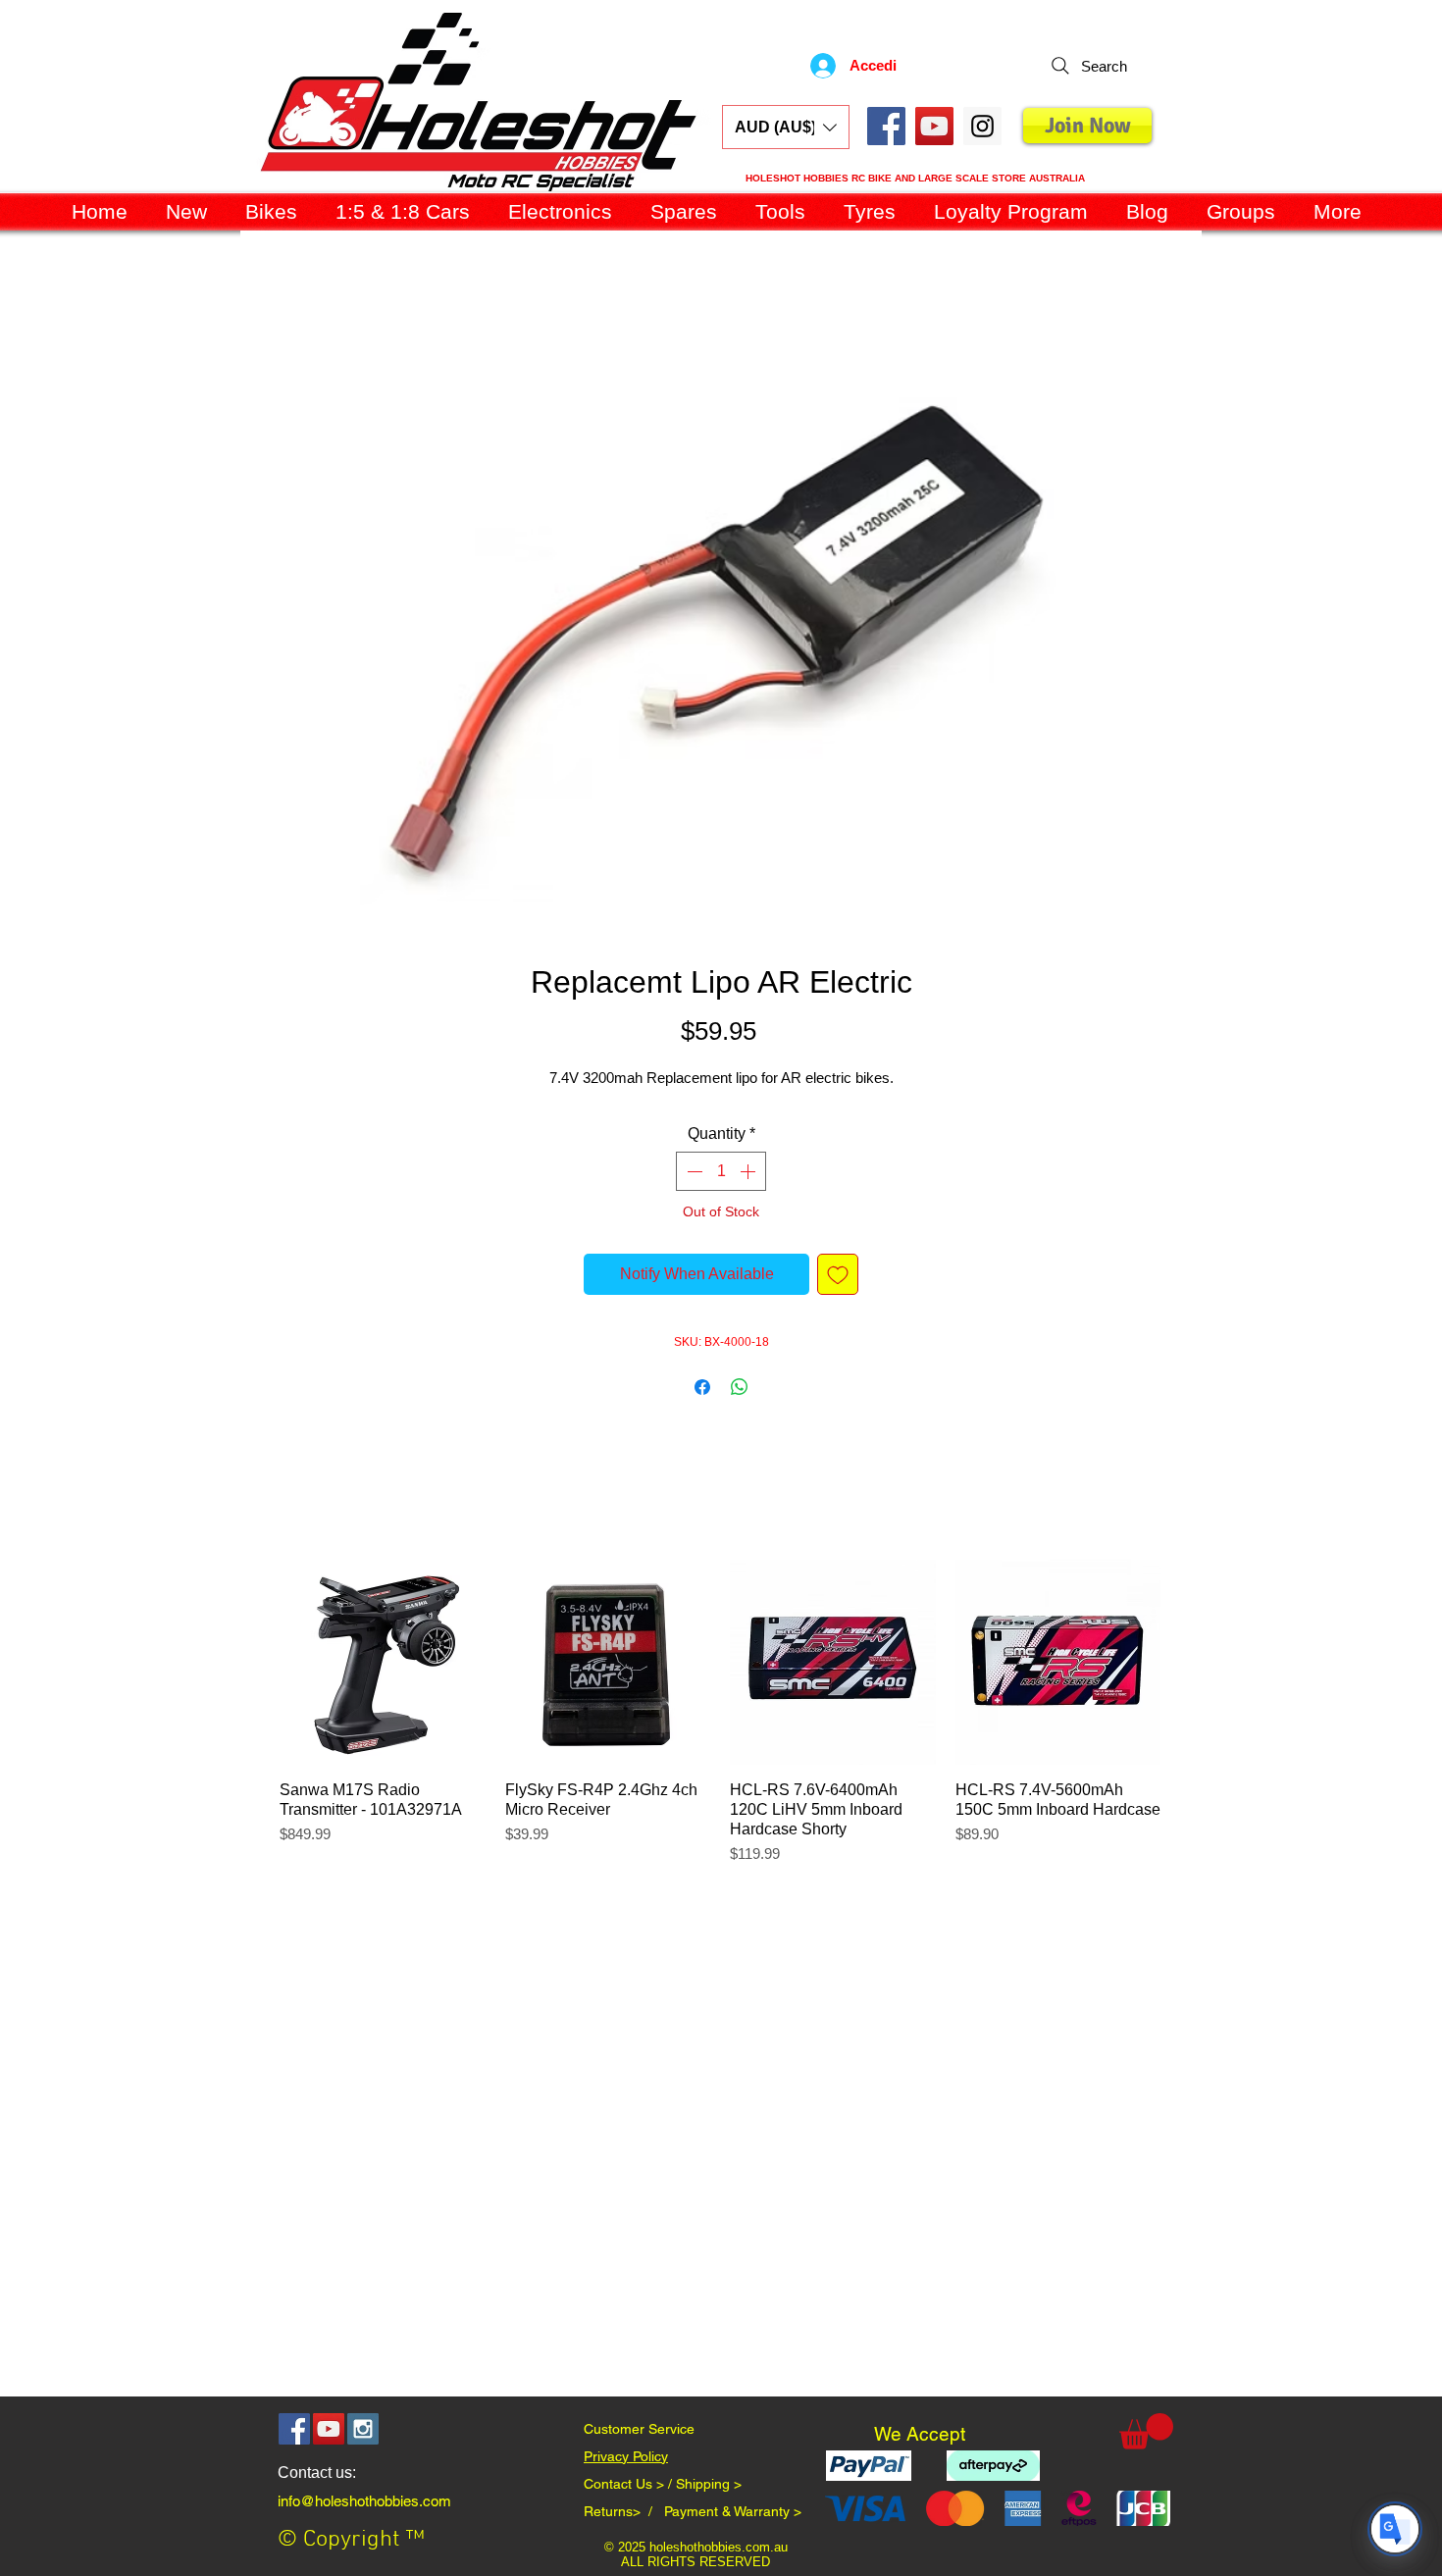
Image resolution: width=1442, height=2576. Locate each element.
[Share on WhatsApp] (740, 1387)
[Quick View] (383, 1663)
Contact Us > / (630, 2484)
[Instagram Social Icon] (363, 2429)
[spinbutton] (721, 1171)
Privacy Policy (626, 2456)
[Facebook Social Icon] (886, 126)
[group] (720, 1723)
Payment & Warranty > (733, 2511)
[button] (786, 127)
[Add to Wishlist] (838, 1274)
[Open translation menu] (1395, 2529)
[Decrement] (693, 1171)
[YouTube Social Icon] (934, 126)
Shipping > (709, 2484)
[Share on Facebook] (702, 1387)
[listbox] (786, 127)
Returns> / (624, 2511)
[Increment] (749, 1171)
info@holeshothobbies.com (364, 2501)
